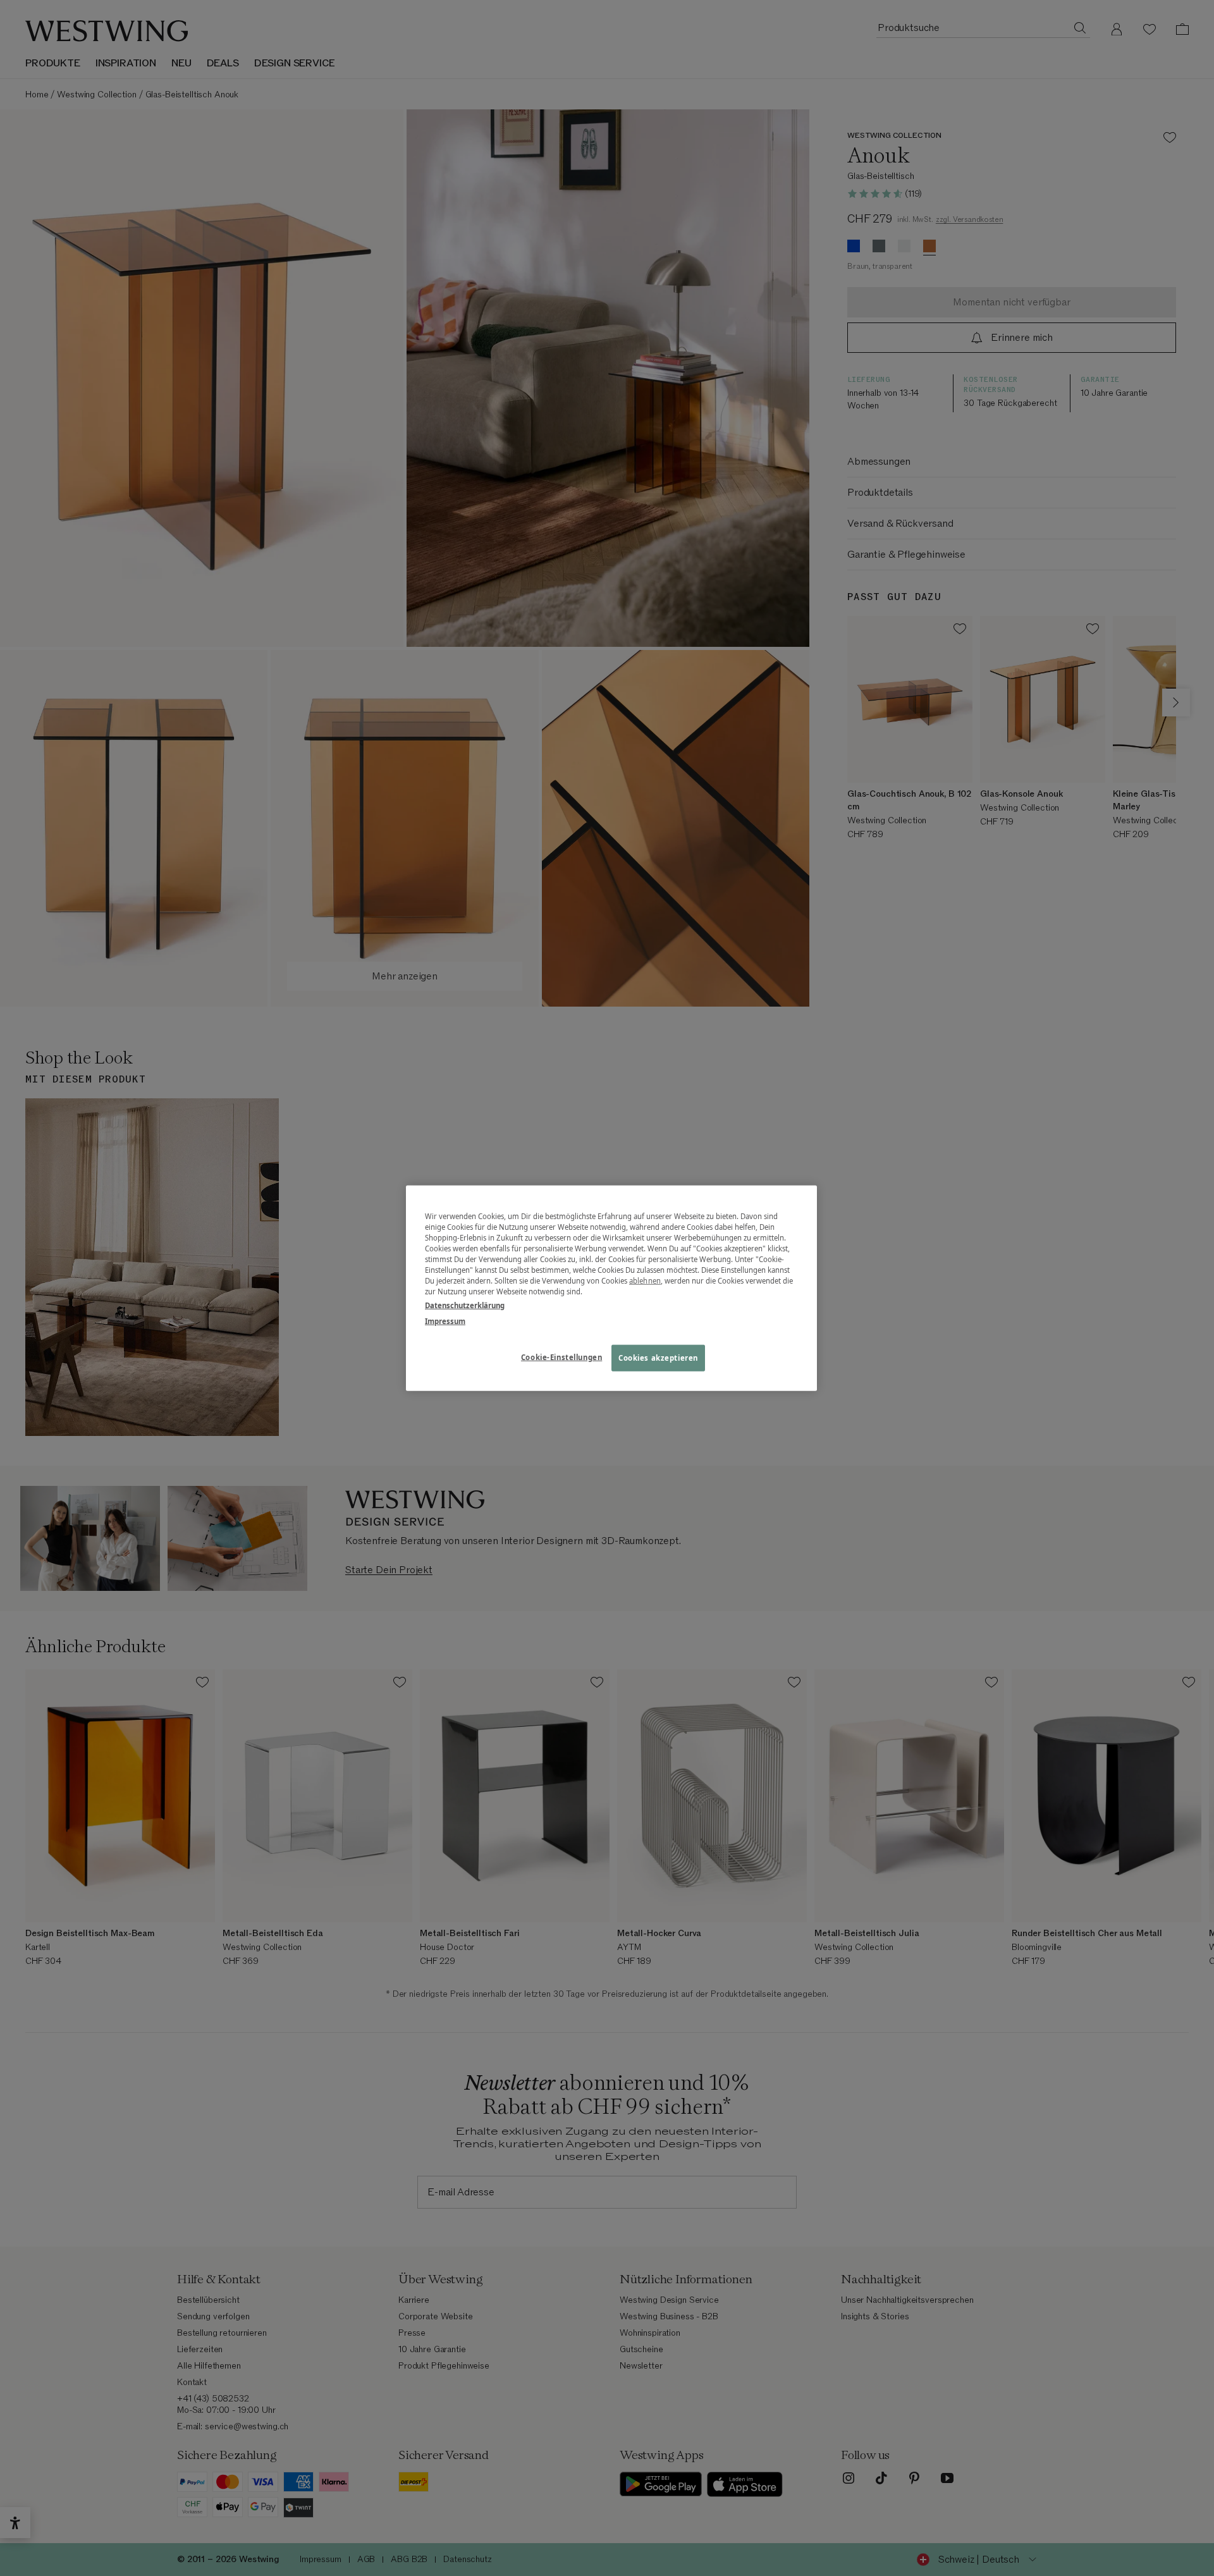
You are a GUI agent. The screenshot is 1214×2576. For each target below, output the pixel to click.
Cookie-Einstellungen (561, 1357)
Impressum (445, 1321)
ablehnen (645, 1281)
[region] (611, 1288)
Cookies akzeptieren (658, 1357)
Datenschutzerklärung (465, 1305)
